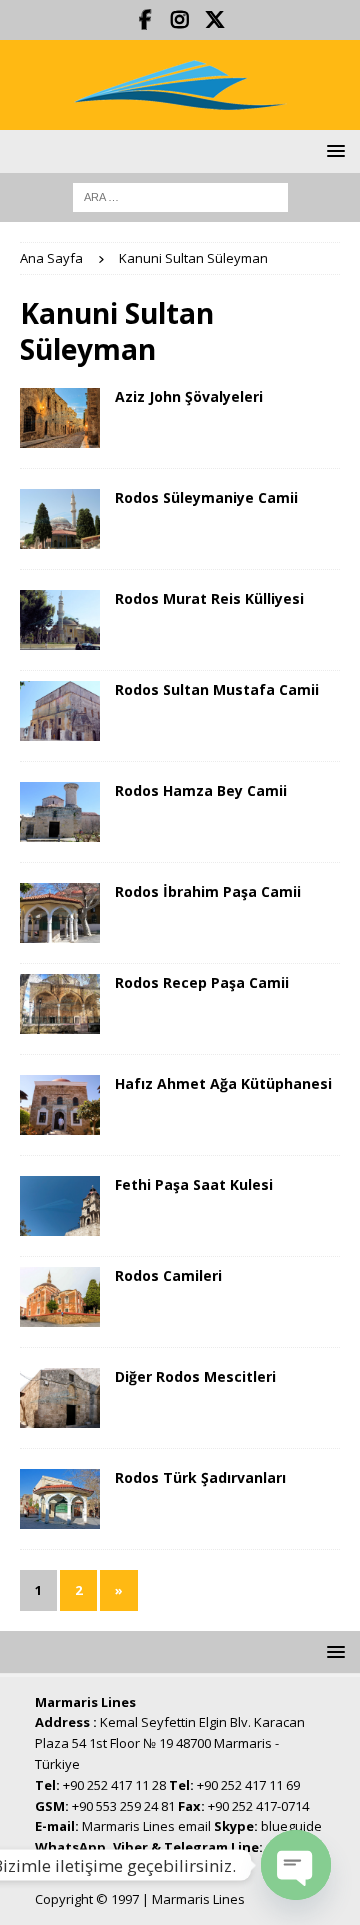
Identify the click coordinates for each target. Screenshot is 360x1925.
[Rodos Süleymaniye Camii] (60, 519)
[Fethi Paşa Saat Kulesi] (60, 1206)
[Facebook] (145, 20)
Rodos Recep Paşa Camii (202, 982)
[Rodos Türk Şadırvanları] (60, 1499)
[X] (215, 20)
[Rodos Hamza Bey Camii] (60, 812)
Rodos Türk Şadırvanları (200, 1477)
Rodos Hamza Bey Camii (201, 790)
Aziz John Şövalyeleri (189, 396)
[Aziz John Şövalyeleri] (60, 418)
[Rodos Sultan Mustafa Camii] (60, 711)
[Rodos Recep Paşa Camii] (60, 1004)
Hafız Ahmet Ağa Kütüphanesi (223, 1083)
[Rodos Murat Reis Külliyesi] (60, 620)
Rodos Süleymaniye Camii (206, 497)
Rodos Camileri (168, 1275)
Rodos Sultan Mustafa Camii (217, 689)
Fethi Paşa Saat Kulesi (194, 1184)
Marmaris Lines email (146, 1826)
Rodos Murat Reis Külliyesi (209, 598)
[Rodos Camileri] (60, 1297)
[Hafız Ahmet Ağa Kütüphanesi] (60, 1105)
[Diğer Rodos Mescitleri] (60, 1398)
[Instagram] (180, 20)
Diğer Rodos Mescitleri (195, 1376)
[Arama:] (180, 196)
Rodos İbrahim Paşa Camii (208, 891)
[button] (332, 150)
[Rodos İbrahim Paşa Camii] (60, 913)
